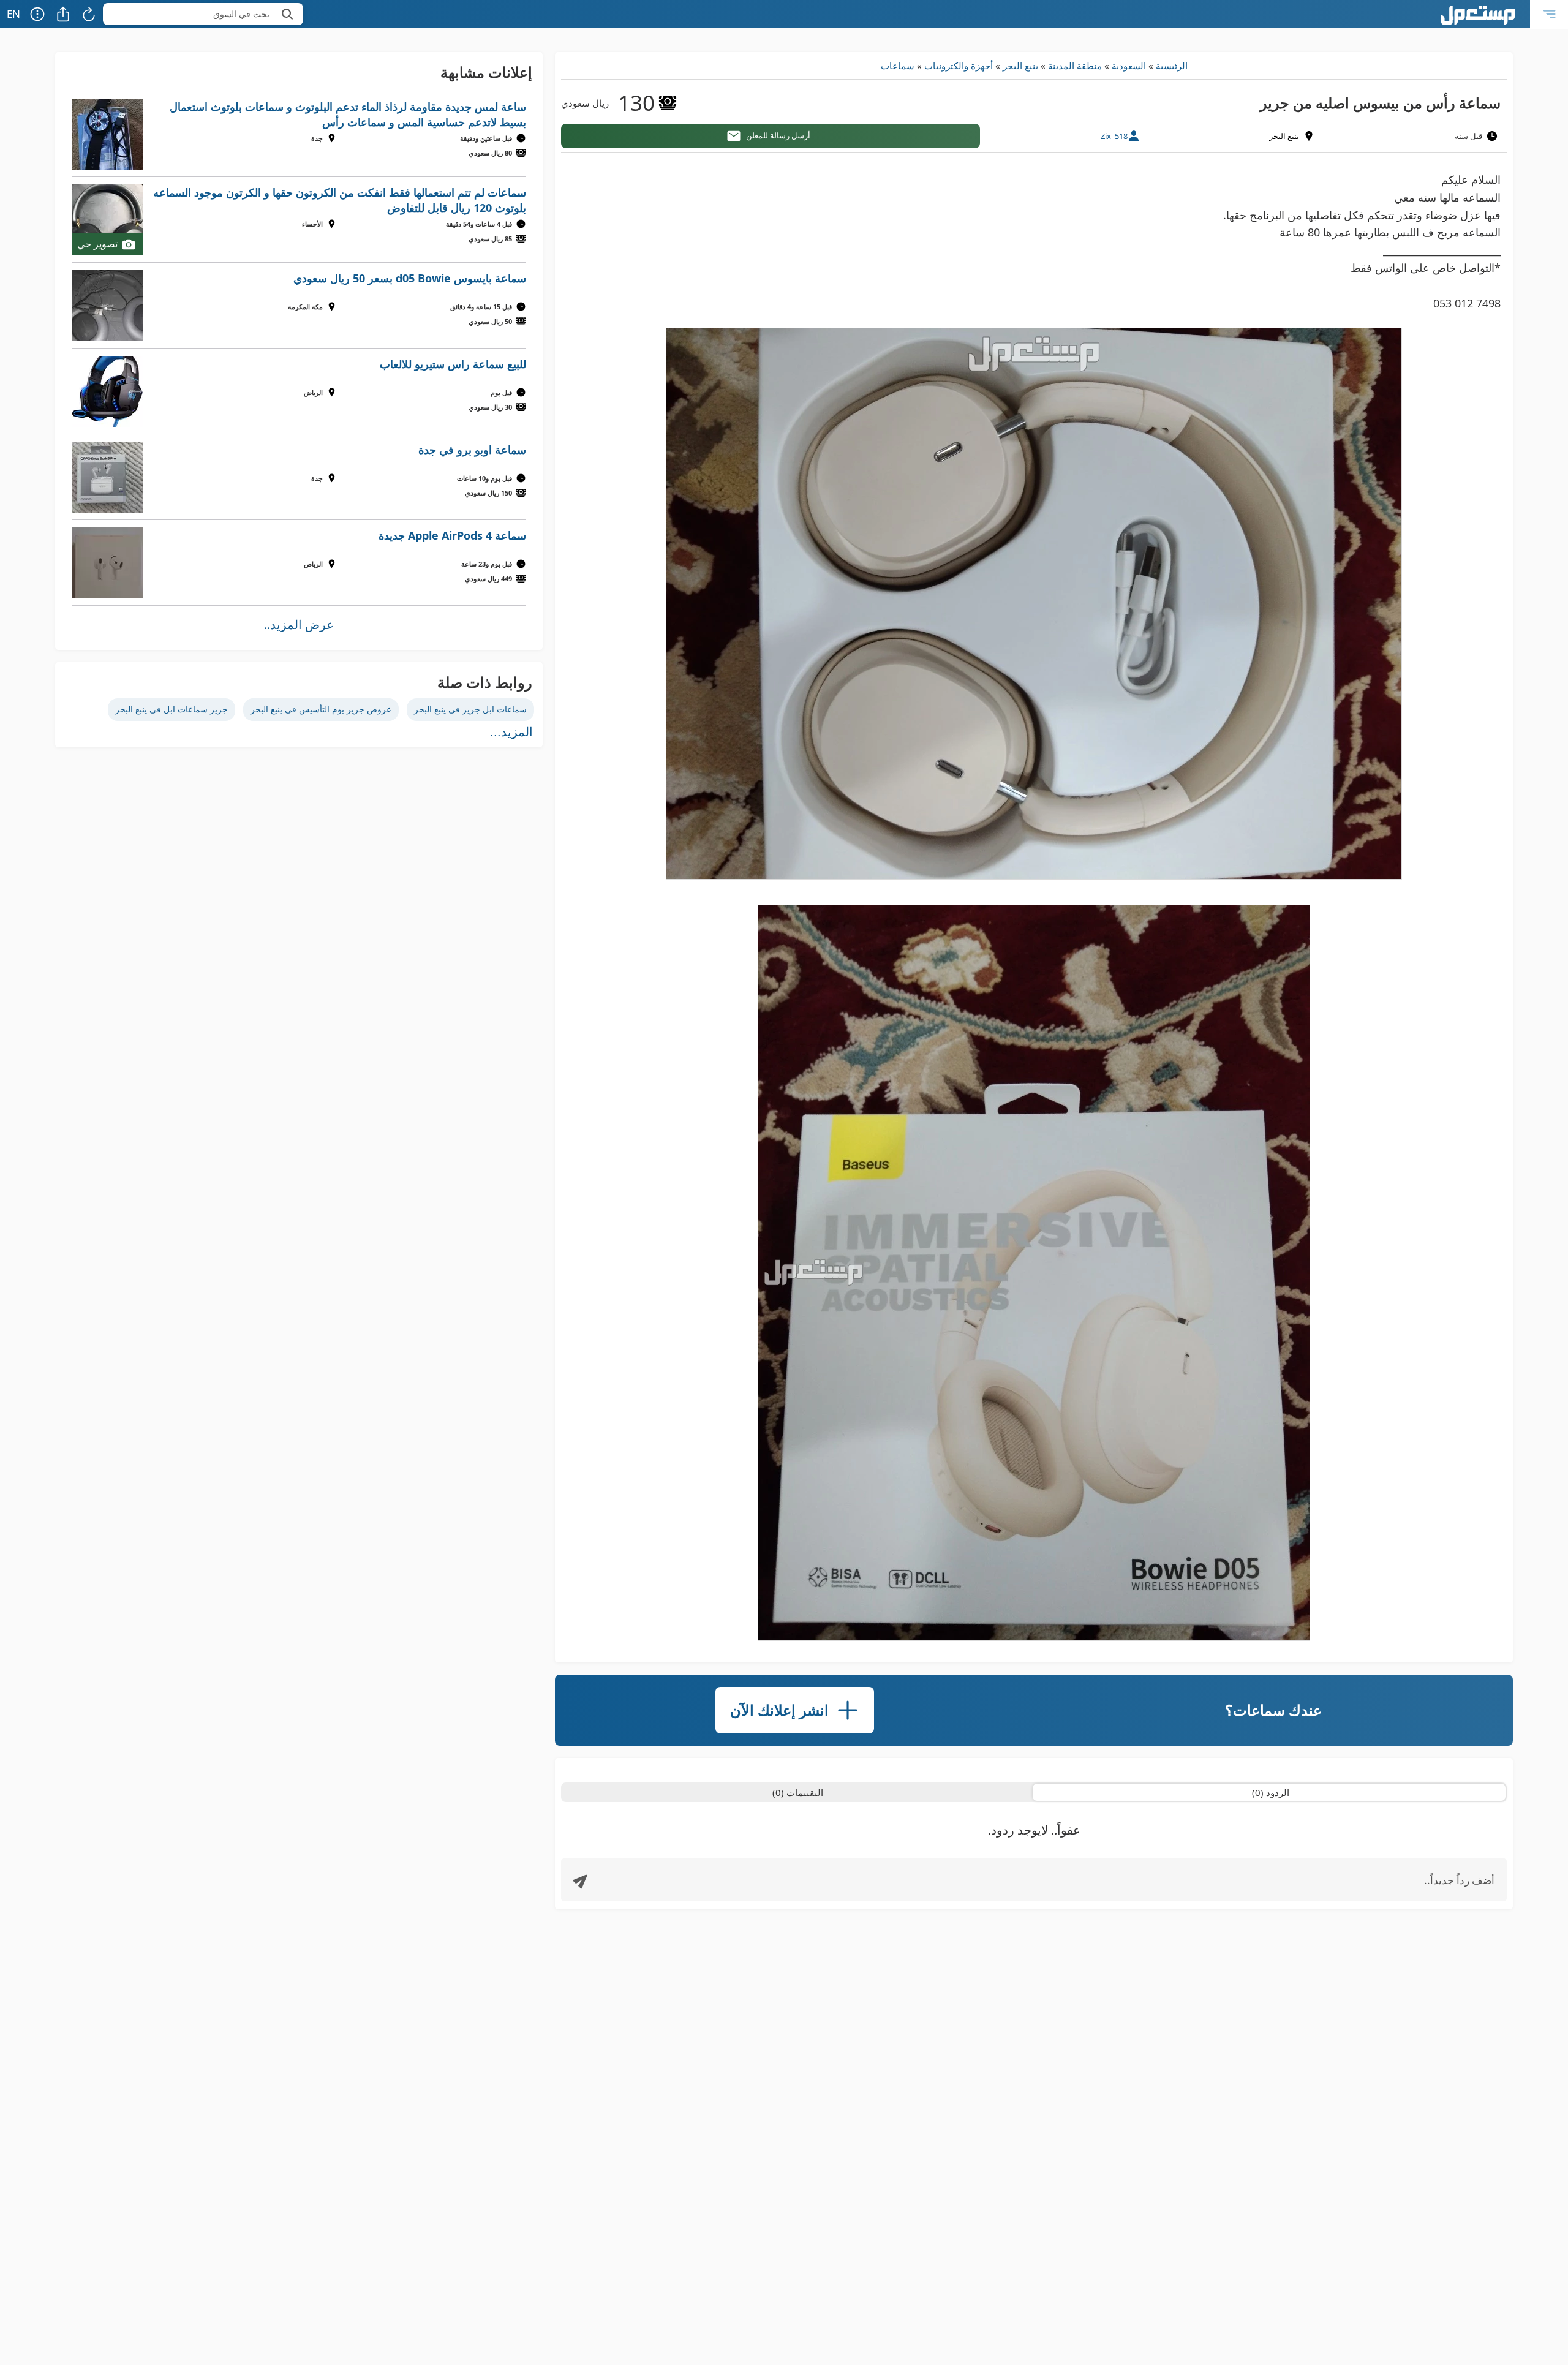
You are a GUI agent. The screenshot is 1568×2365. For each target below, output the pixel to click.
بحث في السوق (241, 14)
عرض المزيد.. (299, 624)
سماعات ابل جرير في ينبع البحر (470, 709)
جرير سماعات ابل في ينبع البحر (171, 709)
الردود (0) (1271, 1792)
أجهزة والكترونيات (959, 66)
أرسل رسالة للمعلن (778, 135)
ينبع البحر (1020, 66)
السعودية (1129, 66)
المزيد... (511, 732)
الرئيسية (1172, 66)
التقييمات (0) (798, 1792)
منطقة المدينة (1075, 66)
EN (13, 14)
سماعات (898, 66)
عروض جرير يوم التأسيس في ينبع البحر (321, 709)
